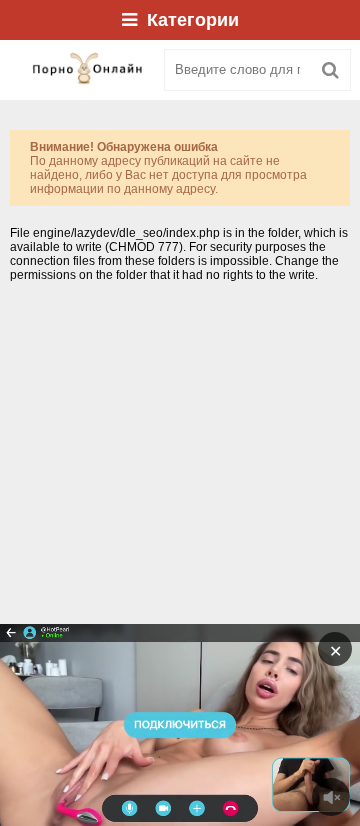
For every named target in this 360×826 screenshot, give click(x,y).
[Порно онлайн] (80, 70)
